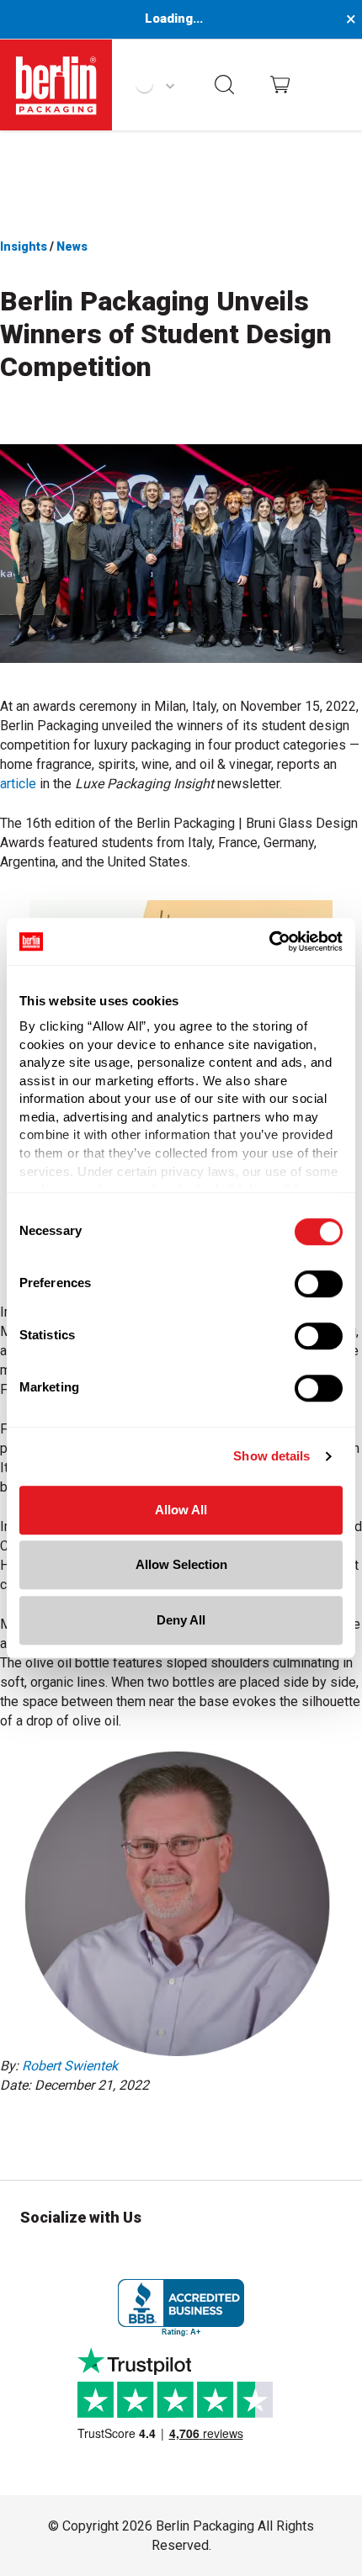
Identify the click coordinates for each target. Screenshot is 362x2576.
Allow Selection (181, 1564)
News (72, 246)
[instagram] (34, 2256)
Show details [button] (271, 1456)
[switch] (319, 1284)
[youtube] (328, 2256)
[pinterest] (210, 2256)
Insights (25, 246)
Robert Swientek (70, 2066)
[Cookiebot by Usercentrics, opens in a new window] (269, 941)
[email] (120, 2130)
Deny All (181, 1620)
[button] (225, 85)
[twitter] (84, 2130)
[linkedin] (13, 2130)
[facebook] (49, 2130)
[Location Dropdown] (154, 85)
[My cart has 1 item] (280, 85)
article (18, 784)
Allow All (181, 1510)
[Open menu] (334, 85)
